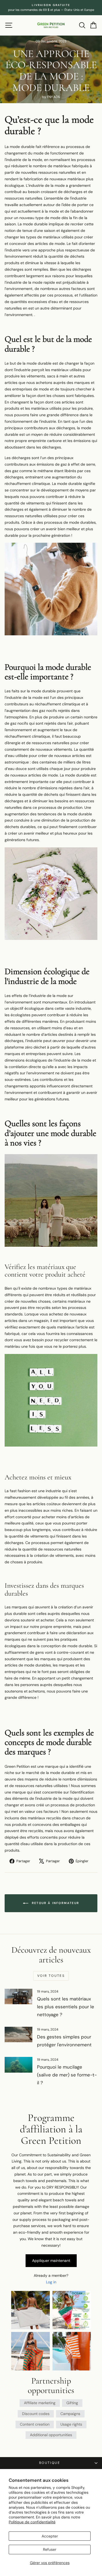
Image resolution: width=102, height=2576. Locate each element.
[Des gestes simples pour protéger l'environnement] (18, 2035)
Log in (51, 2282)
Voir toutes (51, 1976)
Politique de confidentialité (32, 2522)
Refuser (50, 2549)
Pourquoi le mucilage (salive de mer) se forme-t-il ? (67, 2075)
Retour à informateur (55, 1903)
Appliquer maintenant (51, 2261)
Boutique (50, 2463)
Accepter (50, 2536)
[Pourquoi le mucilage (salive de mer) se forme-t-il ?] (18, 2065)
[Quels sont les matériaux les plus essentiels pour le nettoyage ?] (18, 1997)
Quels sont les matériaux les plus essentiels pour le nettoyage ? (66, 2007)
